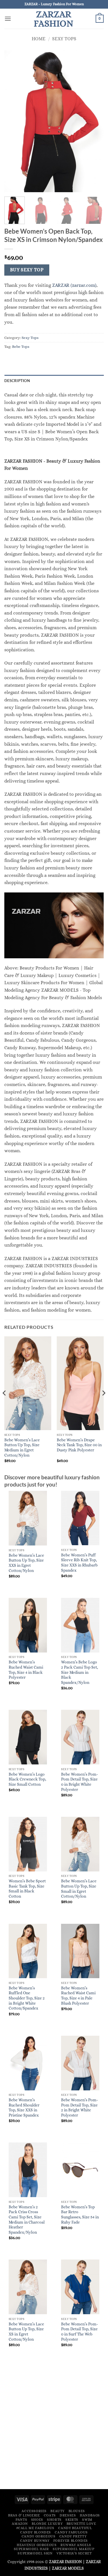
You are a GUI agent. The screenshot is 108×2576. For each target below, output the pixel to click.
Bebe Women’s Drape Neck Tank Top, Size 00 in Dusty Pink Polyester (79, 1445)
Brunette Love (81, 2524)
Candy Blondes (36, 2532)
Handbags (90, 2515)
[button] (8, 19)
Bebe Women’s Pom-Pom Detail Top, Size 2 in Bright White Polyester (79, 2108)
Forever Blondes (71, 2541)
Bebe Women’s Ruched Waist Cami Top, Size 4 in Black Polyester (26, 1670)
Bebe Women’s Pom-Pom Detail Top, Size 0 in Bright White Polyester (79, 1782)
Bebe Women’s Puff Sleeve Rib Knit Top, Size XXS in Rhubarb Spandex (79, 1563)
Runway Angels (76, 2545)
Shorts (54, 2520)
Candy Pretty (73, 2536)
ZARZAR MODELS (68, 2568)
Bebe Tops (21, 347)
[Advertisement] (54, 2428)
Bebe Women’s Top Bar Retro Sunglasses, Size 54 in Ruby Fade (80, 2215)
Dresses (68, 2515)
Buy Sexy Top (27, 270)
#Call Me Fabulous (35, 2528)
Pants (21, 2520)
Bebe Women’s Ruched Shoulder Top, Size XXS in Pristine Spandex (24, 2108)
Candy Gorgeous (39, 2536)
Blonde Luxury (47, 2524)
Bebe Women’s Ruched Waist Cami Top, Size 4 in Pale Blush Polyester (78, 1996)
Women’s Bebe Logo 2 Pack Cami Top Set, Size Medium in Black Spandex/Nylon (79, 1672)
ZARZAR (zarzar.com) (74, 285)
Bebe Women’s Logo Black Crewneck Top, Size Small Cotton (27, 1779)
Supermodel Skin (35, 2553)
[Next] (103, 1405)
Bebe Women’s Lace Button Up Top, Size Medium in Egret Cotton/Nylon (22, 1448)
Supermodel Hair (31, 2549)
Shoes (37, 2520)
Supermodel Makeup (73, 2549)
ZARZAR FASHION (54, 19)
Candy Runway (35, 2541)
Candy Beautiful (75, 2528)
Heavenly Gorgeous (37, 2545)
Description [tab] (17, 381)
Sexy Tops (64, 39)
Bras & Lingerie (24, 2515)
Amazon (20, 2524)
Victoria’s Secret (74, 2553)
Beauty (57, 2511)
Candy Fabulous (71, 2532)
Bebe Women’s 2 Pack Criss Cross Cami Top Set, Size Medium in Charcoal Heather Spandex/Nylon (27, 2220)
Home (39, 39)
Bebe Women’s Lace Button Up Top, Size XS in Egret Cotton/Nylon (26, 2332)
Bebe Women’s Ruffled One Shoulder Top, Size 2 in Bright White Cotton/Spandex (27, 1998)
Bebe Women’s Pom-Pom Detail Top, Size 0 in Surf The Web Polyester (79, 2332)
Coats (50, 2515)
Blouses (77, 2511)
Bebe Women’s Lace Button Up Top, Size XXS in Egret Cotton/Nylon (26, 1563)
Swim (87, 2520)
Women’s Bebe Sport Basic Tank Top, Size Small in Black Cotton (27, 1889)
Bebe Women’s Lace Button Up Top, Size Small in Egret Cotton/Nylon (79, 1889)
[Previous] (5, 1405)
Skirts (72, 2520)
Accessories (34, 2511)
